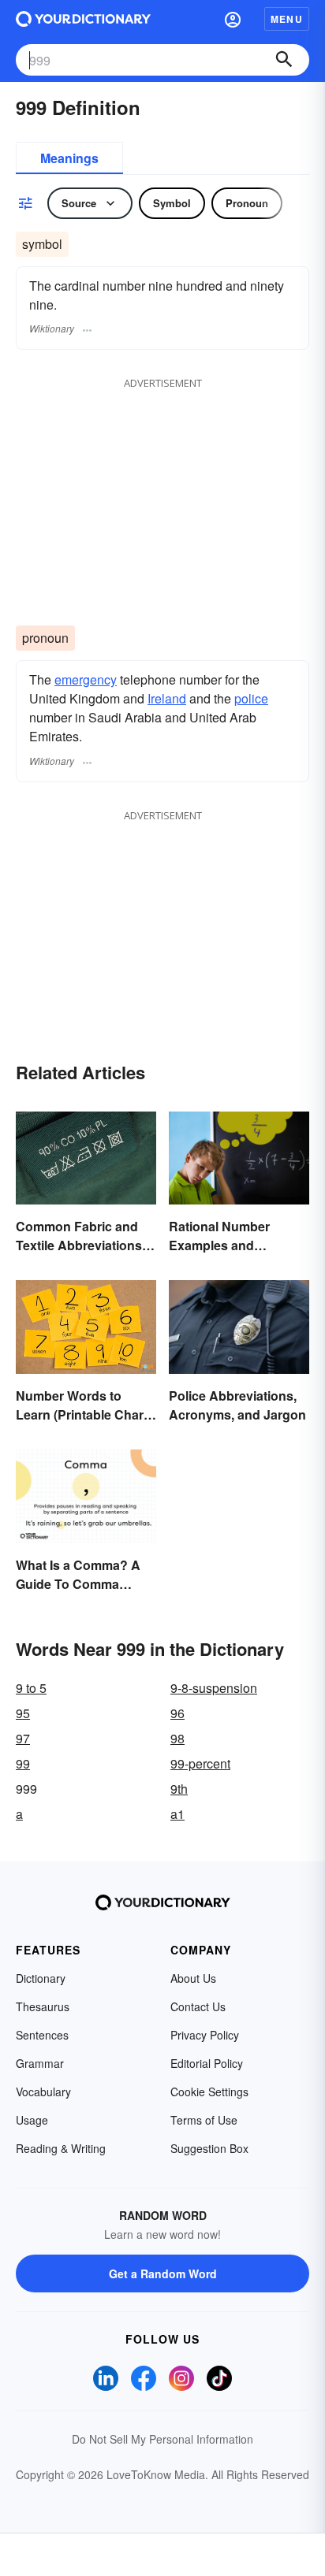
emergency (86, 679)
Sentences (42, 2035)
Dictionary (41, 1978)
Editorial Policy (207, 2063)
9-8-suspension (214, 1688)
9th (179, 1789)
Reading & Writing (61, 2148)
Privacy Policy (205, 2035)
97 (23, 1738)
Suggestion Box (209, 2148)
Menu (287, 19)
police (251, 698)
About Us (193, 1978)
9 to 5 (31, 1688)
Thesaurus (43, 2006)
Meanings (69, 158)
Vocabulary (43, 2092)
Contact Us (198, 2006)
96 (177, 1713)
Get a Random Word (163, 2273)
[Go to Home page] (83, 19)
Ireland (167, 698)
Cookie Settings (209, 2092)
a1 (177, 1814)
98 (177, 1738)
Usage (32, 2120)
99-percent (200, 1763)
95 (23, 1713)
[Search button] (284, 60)
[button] (233, 19)
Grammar (40, 2063)
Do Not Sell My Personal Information (162, 2439)
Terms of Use (204, 2120)
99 (23, 1763)
